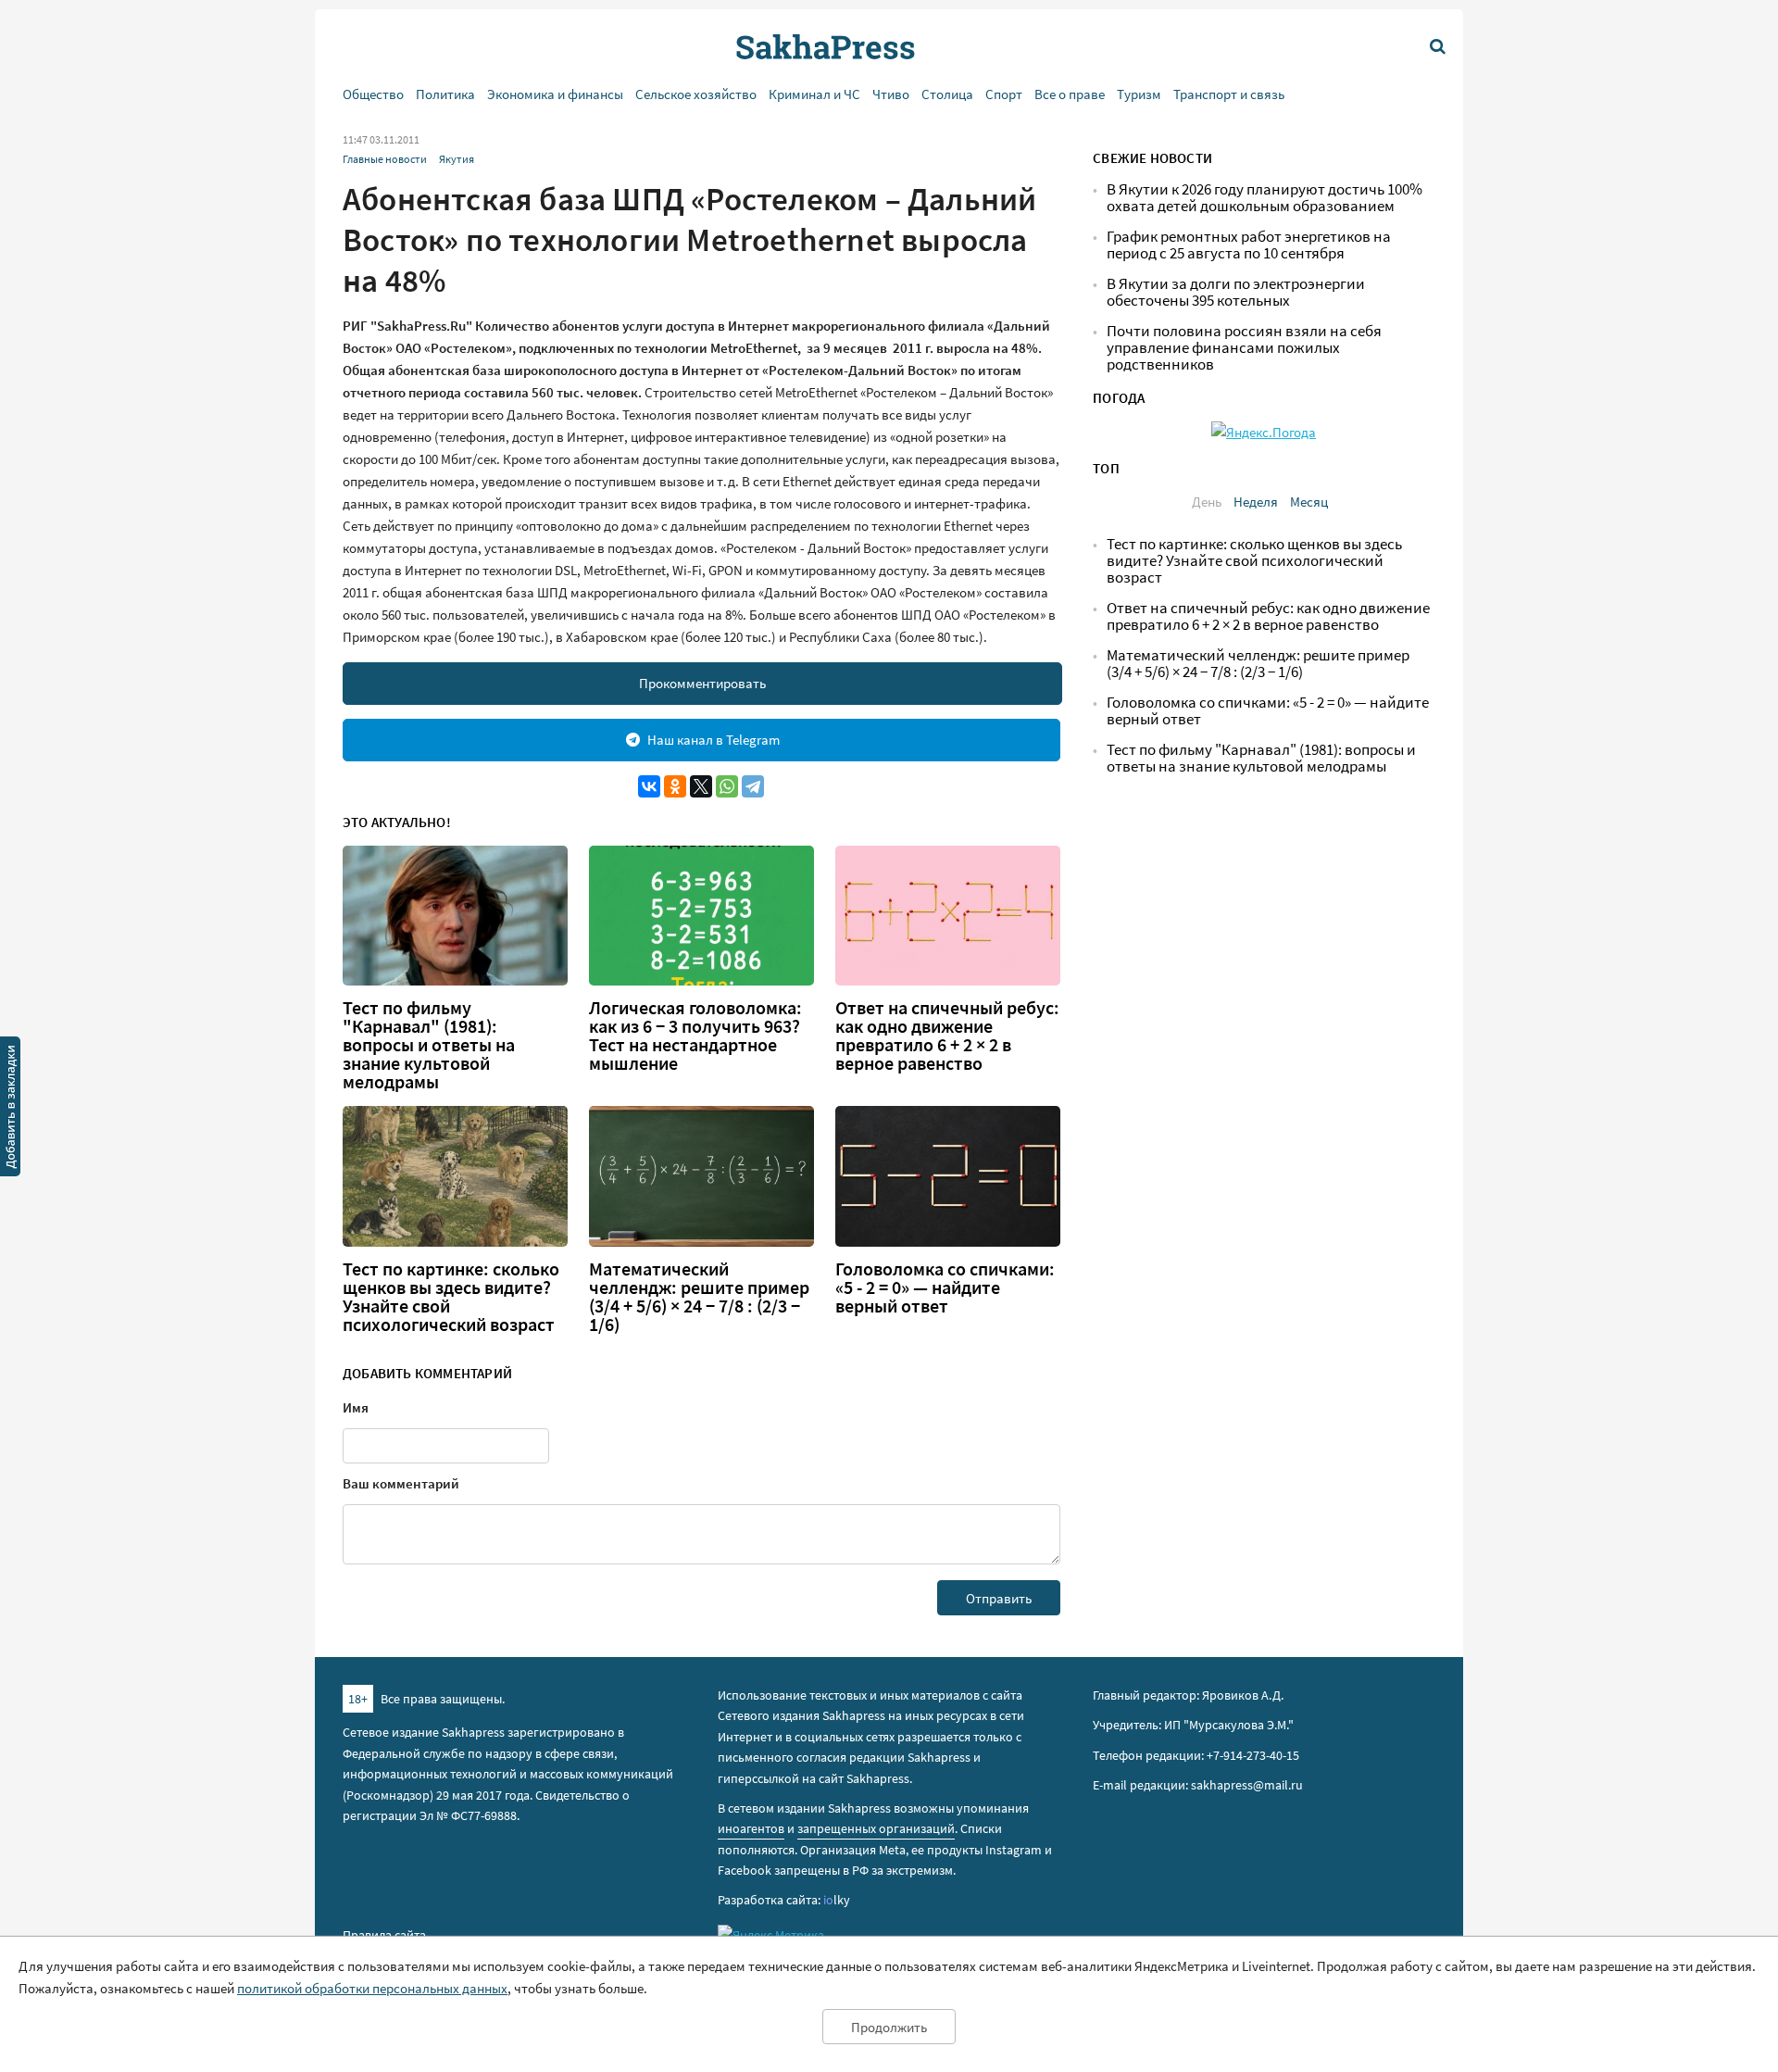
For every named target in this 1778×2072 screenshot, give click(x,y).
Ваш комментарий (401, 1483)
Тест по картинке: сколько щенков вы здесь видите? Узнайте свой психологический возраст (451, 1297)
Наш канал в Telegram (714, 740)
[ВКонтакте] (649, 786)
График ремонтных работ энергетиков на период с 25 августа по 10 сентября (1249, 245)
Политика (445, 94)
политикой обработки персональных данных (372, 1988)
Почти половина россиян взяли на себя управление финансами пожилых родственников (1244, 348)
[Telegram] (753, 786)
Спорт (1004, 94)
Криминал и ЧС (814, 94)
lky (837, 1900)
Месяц (1309, 502)
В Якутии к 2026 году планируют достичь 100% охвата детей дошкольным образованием (1265, 198)
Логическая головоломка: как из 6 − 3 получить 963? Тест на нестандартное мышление (695, 1036)
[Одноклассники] (675, 786)
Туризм (1139, 94)
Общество (373, 94)
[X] (701, 786)
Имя (356, 1407)
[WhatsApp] (727, 786)
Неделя (1256, 502)
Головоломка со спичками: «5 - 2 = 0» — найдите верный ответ (945, 1287)
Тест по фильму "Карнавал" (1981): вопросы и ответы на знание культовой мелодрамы (429, 1045)
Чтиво (891, 94)
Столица (947, 94)
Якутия (457, 159)
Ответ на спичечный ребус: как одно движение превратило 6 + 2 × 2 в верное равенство (947, 1036)
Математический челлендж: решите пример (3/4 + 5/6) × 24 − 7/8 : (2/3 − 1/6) (699, 1297)
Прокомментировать (702, 683)
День (1207, 502)
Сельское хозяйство (696, 94)
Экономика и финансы (555, 94)
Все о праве (1070, 94)
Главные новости (385, 159)
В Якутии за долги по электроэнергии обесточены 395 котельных (1236, 292)
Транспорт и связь (1229, 94)
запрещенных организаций (876, 1828)
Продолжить (889, 2027)
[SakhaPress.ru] (10, 1110)
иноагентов (751, 1828)
